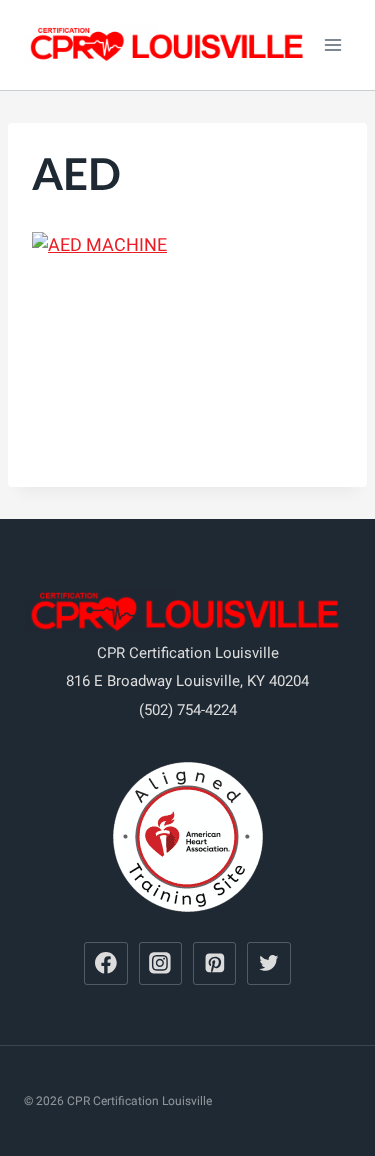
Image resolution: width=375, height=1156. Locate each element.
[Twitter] (269, 964)
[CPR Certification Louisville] (169, 45)
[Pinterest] (215, 964)
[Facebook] (106, 964)
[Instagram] (161, 964)
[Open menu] (332, 44)
